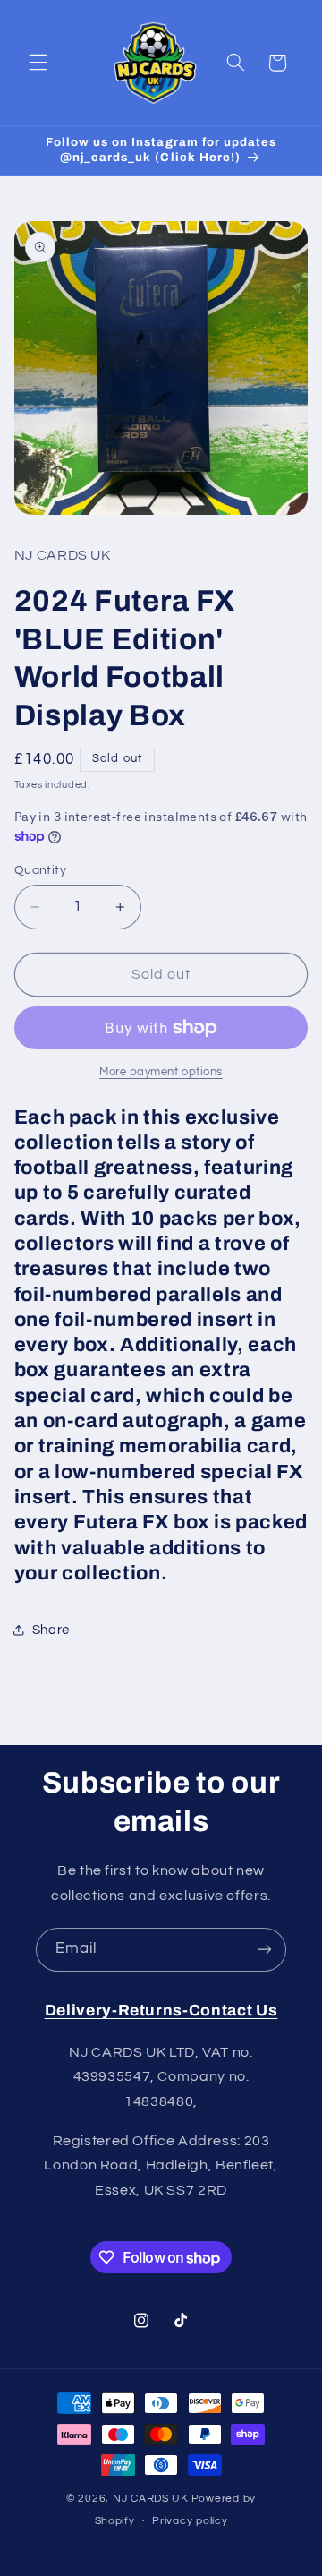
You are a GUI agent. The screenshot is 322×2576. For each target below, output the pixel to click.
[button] (38, 63)
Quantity (40, 870)
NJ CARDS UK (151, 2499)
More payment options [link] (161, 1072)
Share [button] (51, 1630)
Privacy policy (190, 2521)
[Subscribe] (265, 1950)
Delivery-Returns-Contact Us (161, 2011)
